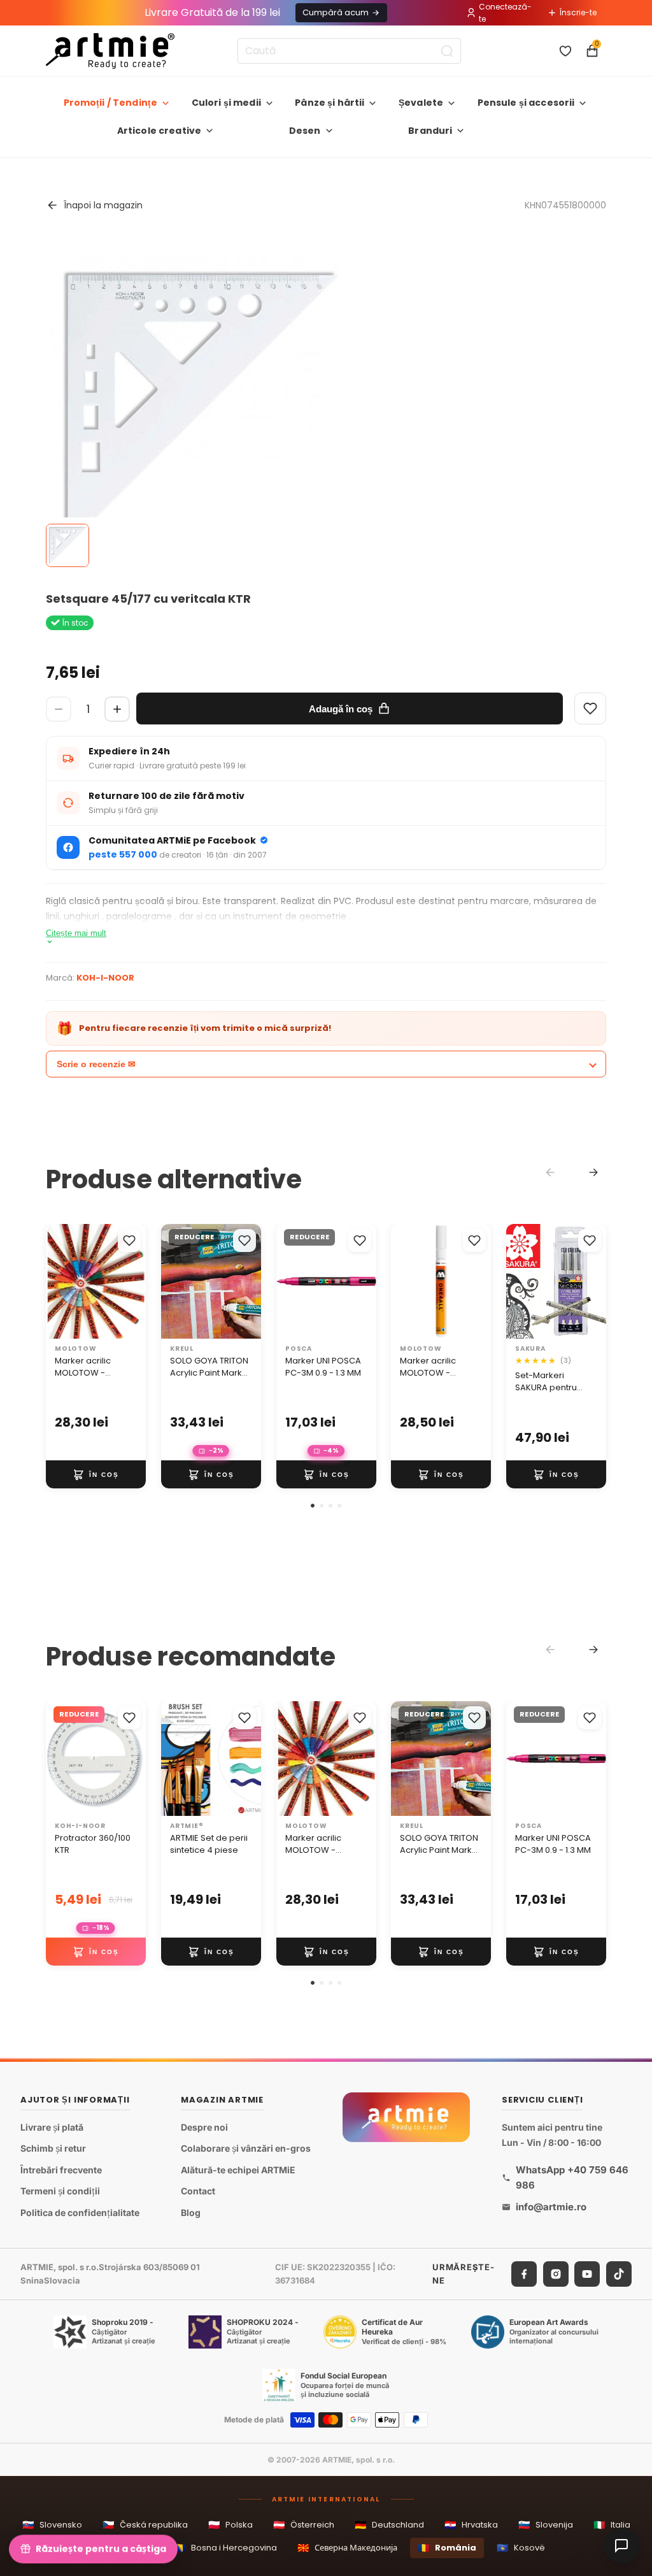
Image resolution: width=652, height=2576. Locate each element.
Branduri (430, 131)
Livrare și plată (52, 2127)
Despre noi (204, 2127)
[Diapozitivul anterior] (60, 1281)
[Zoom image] (200, 408)
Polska (230, 2525)
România (447, 2548)
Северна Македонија (347, 2548)
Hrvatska (471, 2525)
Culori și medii (226, 103)
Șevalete (421, 103)
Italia (612, 2525)
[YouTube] (587, 2273)
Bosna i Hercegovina (225, 2548)
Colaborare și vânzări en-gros (246, 2148)
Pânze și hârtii (330, 103)
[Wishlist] (590, 709)
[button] (313, 1506)
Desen (305, 131)
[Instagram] (556, 2273)
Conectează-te (505, 13)
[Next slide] (593, 1172)
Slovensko (52, 2525)
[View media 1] (67, 545)
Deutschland (389, 2525)
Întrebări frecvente (61, 2170)
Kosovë (521, 2548)
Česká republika (145, 2525)
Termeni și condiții (60, 2191)
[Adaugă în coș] (96, 1474)
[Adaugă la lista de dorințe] (129, 1241)
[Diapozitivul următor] (132, 1281)
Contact (198, 2191)
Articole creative (159, 131)
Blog (191, 2213)
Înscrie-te (578, 12)
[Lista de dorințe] (565, 51)
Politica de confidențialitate (80, 2213)
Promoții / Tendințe (111, 103)
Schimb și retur (53, 2148)
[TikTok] (619, 2273)
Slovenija (546, 2525)
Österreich (304, 2525)
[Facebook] (524, 2273)
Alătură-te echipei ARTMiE (238, 2170)
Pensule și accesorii (526, 103)
